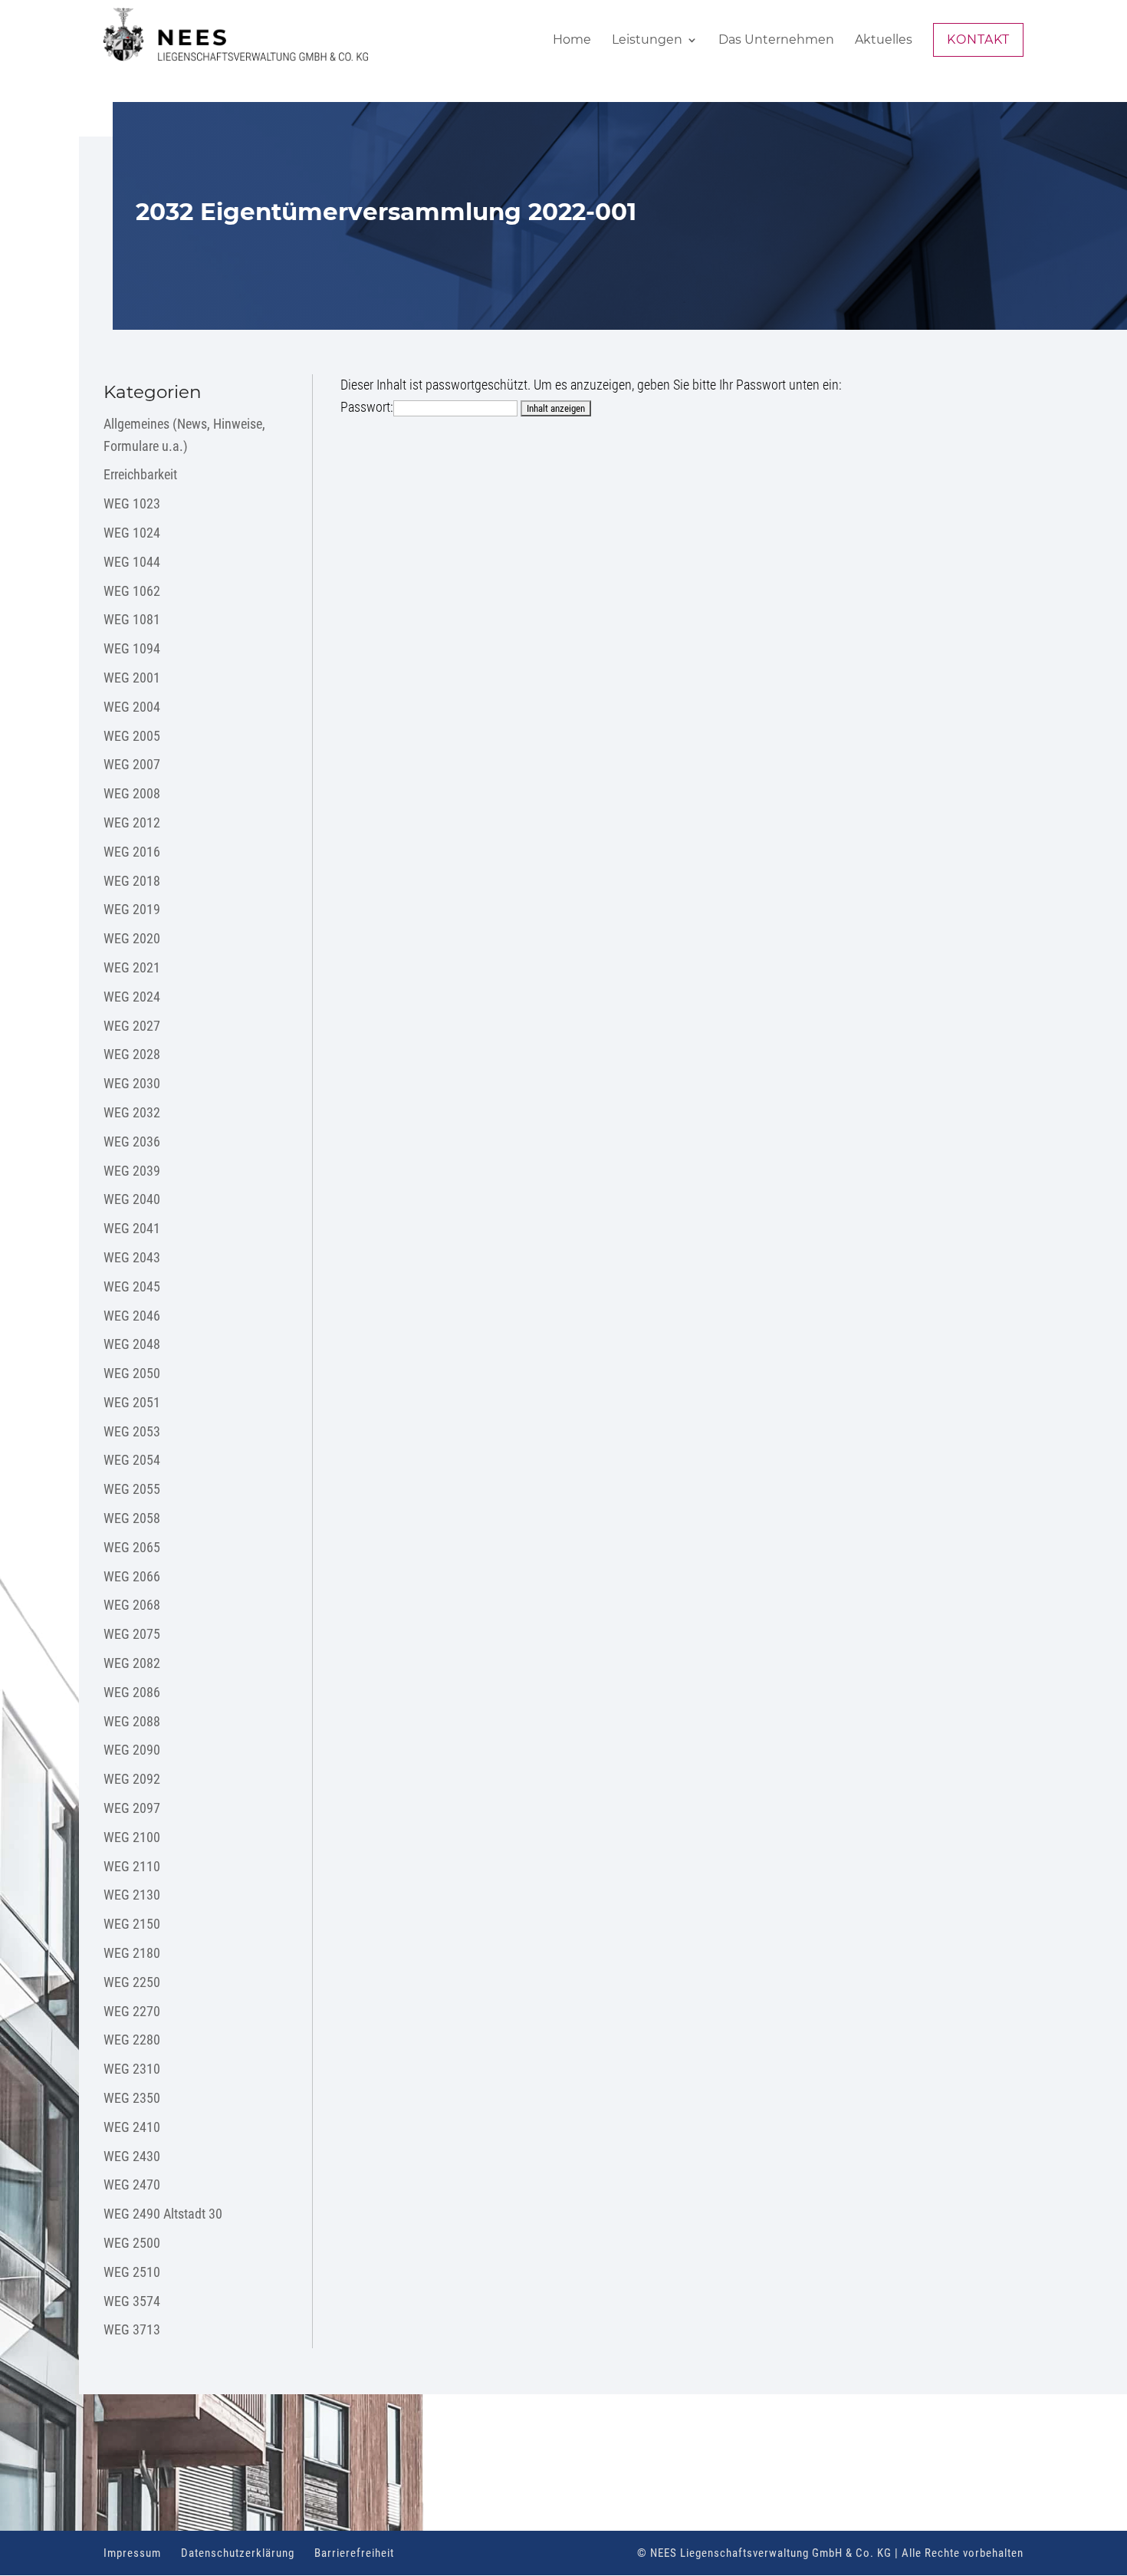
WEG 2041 (132, 1228)
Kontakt (978, 39)
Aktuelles (884, 41)
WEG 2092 (132, 1779)
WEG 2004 (132, 707)
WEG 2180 (132, 1953)
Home (572, 41)
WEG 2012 (132, 822)
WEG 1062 (132, 591)
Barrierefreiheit (354, 2553)
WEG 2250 (132, 1982)
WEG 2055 (132, 1489)
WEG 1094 (132, 648)
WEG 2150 (132, 1924)
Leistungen (647, 41)
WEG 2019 (132, 909)
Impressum (132, 2553)
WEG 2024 (132, 997)
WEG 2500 (132, 2243)
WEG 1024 (132, 533)
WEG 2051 (132, 1402)
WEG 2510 (132, 2272)
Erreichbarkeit (140, 474)
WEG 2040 (132, 1199)
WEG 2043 (132, 1257)
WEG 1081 (132, 619)
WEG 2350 (132, 2098)
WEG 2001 (132, 678)
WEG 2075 (132, 1634)
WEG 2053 (132, 1431)
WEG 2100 (132, 1837)
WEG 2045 (132, 1286)
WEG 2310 (132, 2069)
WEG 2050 (132, 1373)
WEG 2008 (132, 793)
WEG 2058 (132, 1518)
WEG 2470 (132, 2185)
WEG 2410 (132, 2127)
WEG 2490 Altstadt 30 (163, 2214)
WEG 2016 (132, 852)
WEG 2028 (132, 1054)
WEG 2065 (132, 1547)
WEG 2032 (132, 1112)
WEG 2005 (132, 736)
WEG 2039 (132, 1171)
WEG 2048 (132, 1344)
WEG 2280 (132, 2040)
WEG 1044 (132, 562)
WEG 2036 (132, 1142)
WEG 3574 (132, 2301)
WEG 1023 (132, 503)
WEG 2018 (132, 881)
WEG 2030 (132, 1083)
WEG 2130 (132, 1895)
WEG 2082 (132, 1663)
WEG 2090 (132, 1750)
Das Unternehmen (776, 41)
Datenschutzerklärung (238, 2553)
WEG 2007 (132, 764)
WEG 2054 (132, 1460)
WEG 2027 (132, 1026)
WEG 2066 (132, 1576)
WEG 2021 (132, 967)
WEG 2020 (132, 938)
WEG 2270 (132, 2011)
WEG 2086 (132, 1692)
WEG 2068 (132, 1605)
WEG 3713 (132, 2329)
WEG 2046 (132, 1316)
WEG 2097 (132, 1808)
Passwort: (367, 407)
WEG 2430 (132, 2156)
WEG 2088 (132, 1721)
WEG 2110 (132, 1866)
